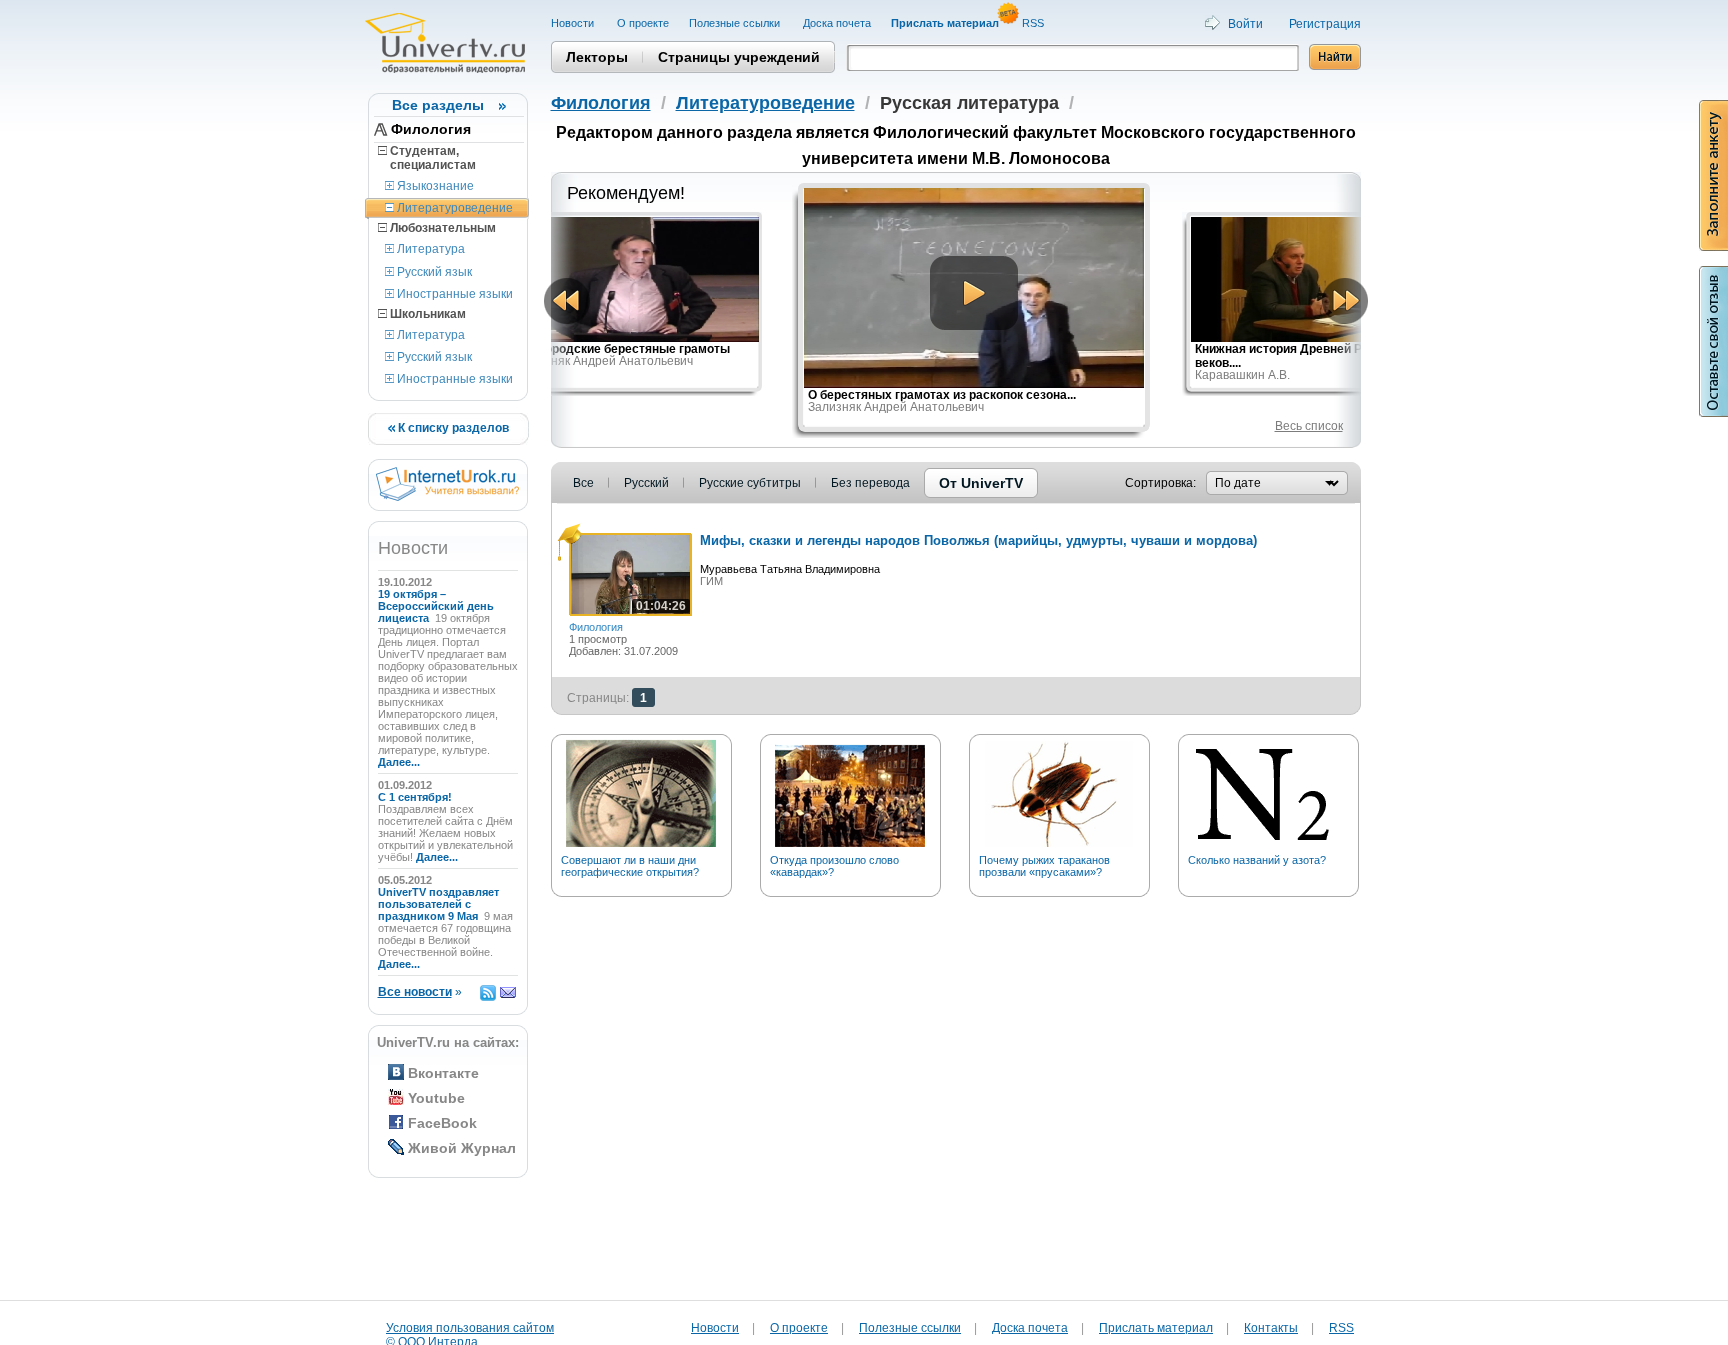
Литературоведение (453, 208)
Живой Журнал (462, 1148)
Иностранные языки (453, 294)
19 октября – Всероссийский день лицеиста (436, 606)
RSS (1034, 23)
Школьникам (426, 314)
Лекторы (597, 57)
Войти (1245, 24)
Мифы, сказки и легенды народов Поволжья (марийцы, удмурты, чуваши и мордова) (978, 540)
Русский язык (433, 272)
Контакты (1271, 1328)
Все (583, 483)
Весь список (1309, 426)
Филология (431, 129)
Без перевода (870, 483)
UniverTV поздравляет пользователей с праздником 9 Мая (438, 904)
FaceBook (442, 1123)
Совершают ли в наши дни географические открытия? (630, 866)
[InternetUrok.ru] (447, 497)
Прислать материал (1156, 1328)
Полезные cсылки (736, 23)
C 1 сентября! (416, 797)
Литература (429, 249)
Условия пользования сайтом (470, 1328)
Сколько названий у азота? (1257, 860)
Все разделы (438, 105)
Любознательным (441, 228)
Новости (574, 23)
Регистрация (1325, 24)
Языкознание (434, 186)
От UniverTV (981, 483)
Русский (646, 483)
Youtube (436, 1098)
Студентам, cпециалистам (427, 158)
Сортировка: (1160, 483)
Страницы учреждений (739, 57)
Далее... (399, 762)
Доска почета (837, 23)
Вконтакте (443, 1073)
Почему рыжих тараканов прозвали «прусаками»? (1044, 866)
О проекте (643, 23)
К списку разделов (452, 428)
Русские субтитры (750, 483)
